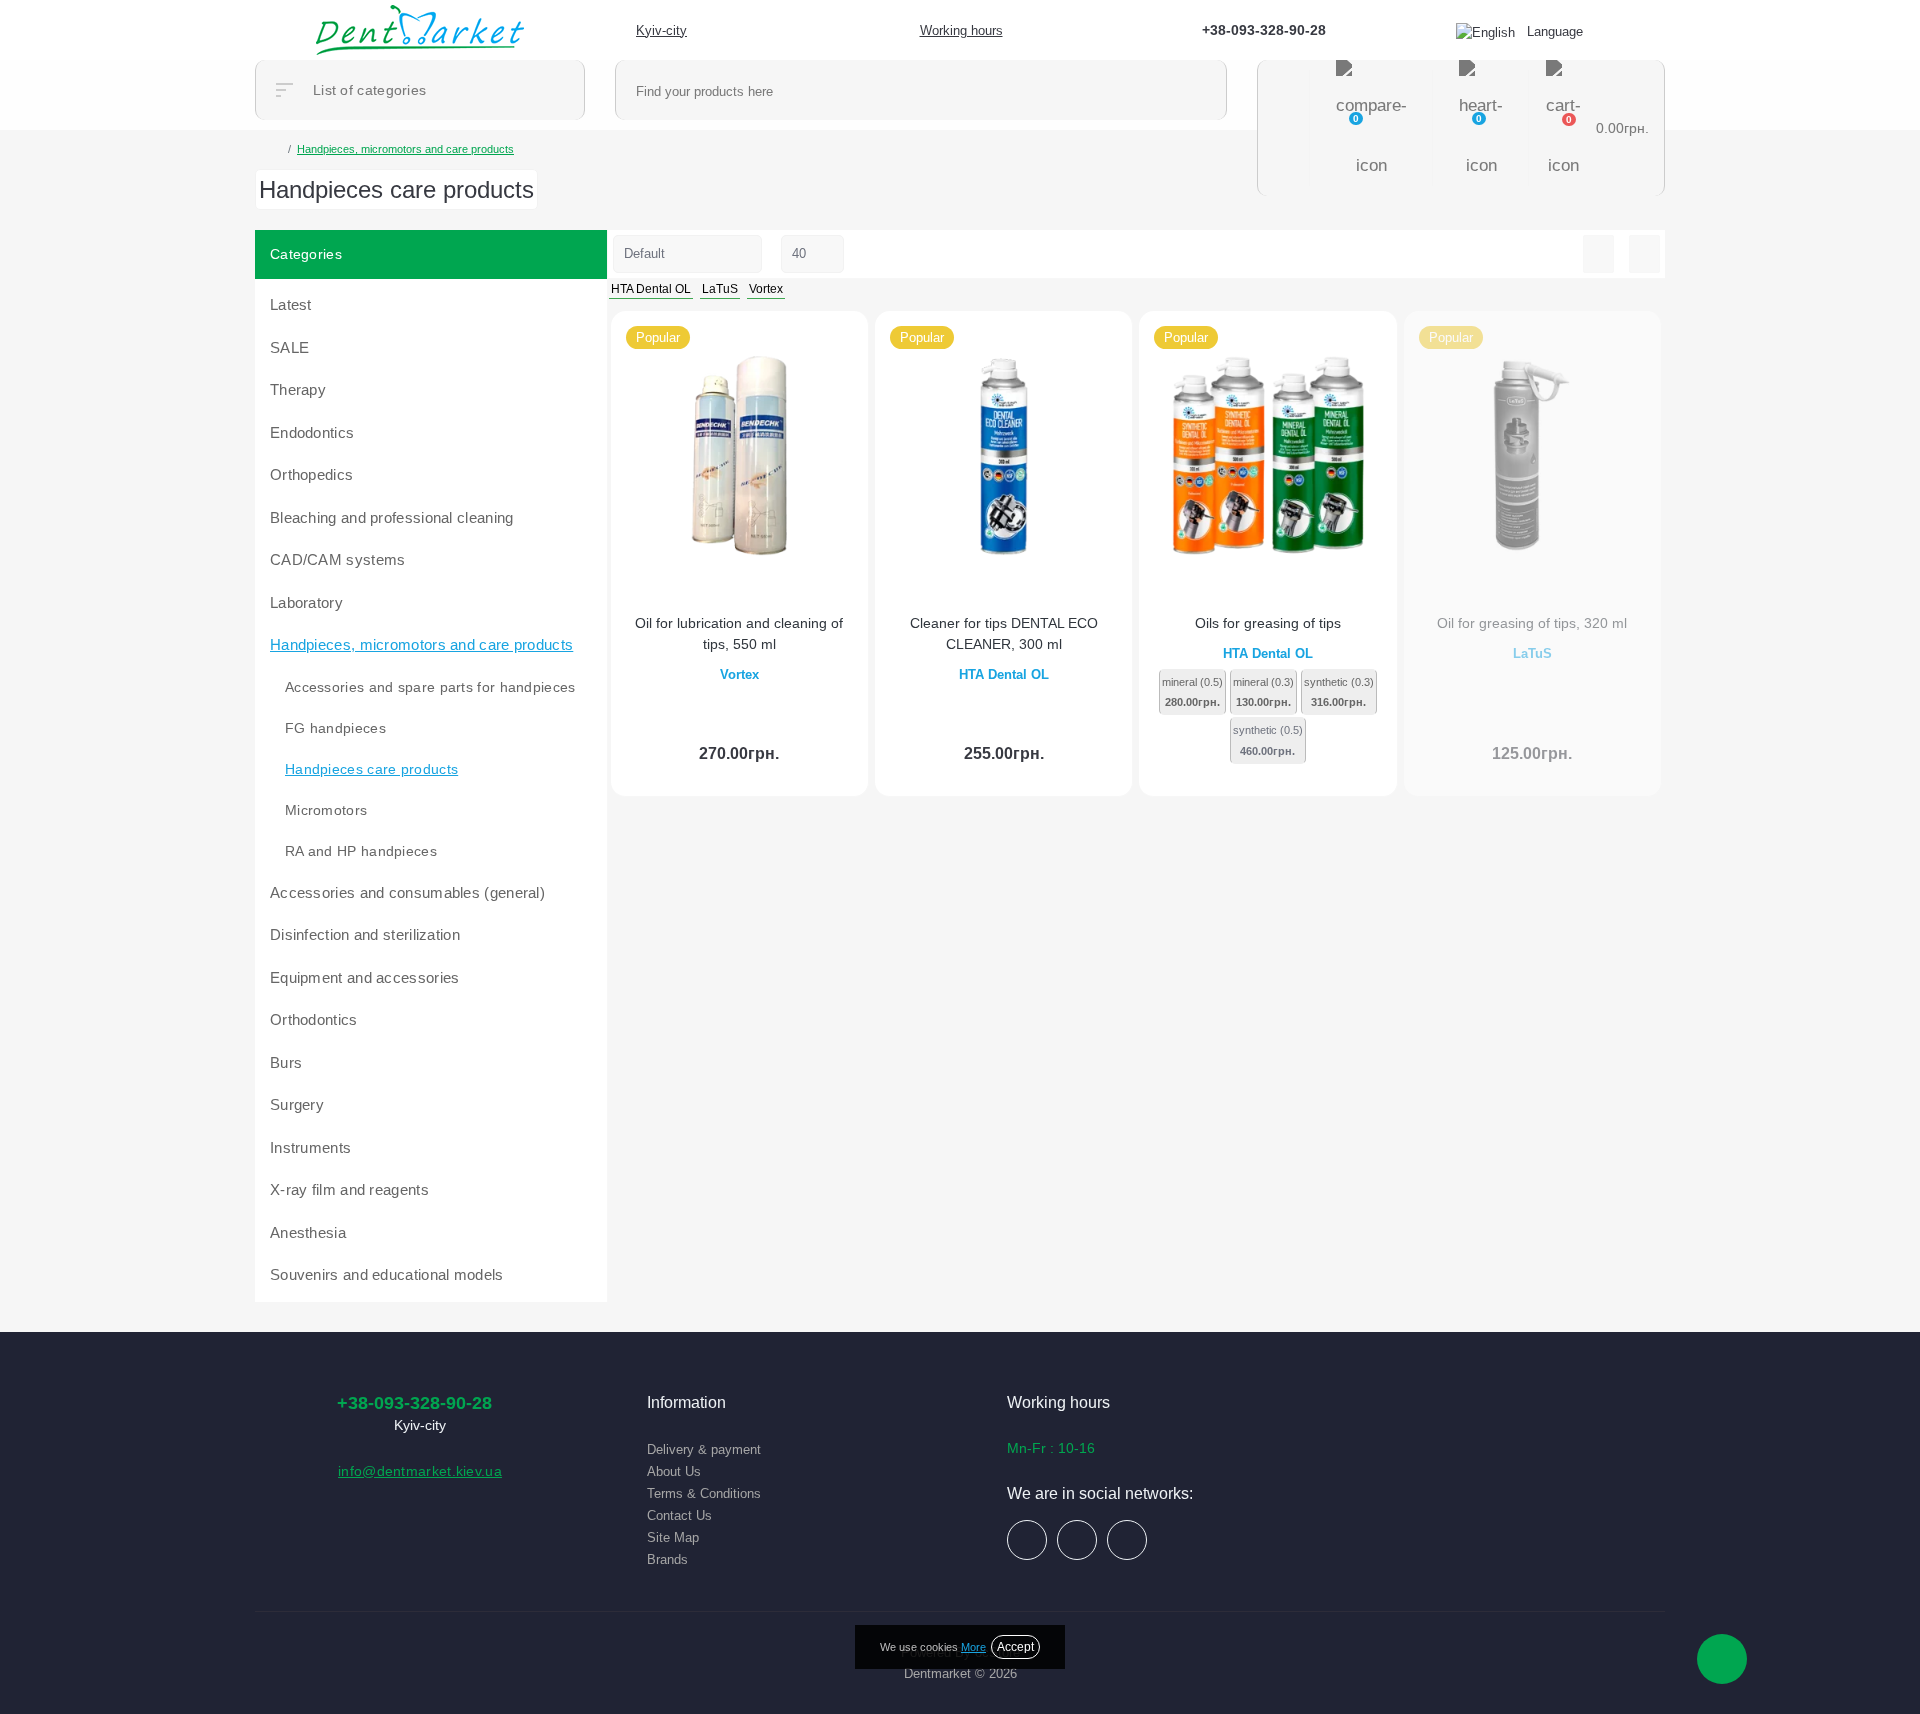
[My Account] (1284, 128)
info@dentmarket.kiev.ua (420, 1471)
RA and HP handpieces (361, 851)
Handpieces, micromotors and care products (421, 644)
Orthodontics (314, 1019)
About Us (674, 1471)
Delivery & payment (704, 1449)
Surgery (297, 1104)
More (973, 1647)
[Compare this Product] (845, 337)
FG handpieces (335, 728)
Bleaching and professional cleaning (392, 517)
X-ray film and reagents (349, 1189)
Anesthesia (308, 1232)
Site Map (673, 1537)
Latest (291, 304)
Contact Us (679, 1515)
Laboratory (306, 602)
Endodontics (312, 432)
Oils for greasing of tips (1268, 623)
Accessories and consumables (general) (407, 892)
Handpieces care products (371, 769)
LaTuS (1532, 653)
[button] (651, 30)
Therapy (298, 389)
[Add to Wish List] (865, 337)
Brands (667, 1559)
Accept (1015, 1647)
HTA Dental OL (1004, 674)
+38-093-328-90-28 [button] (414, 1403)
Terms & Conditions (704, 1493)
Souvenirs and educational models (387, 1274)
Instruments (310, 1147)
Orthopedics (311, 474)
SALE (289, 347)
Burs (286, 1062)
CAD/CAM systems (338, 559)
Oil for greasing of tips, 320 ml (1532, 623)
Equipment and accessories (365, 977)
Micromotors (326, 810)
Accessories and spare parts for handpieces (430, 687)
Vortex (739, 674)
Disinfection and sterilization (365, 934)
